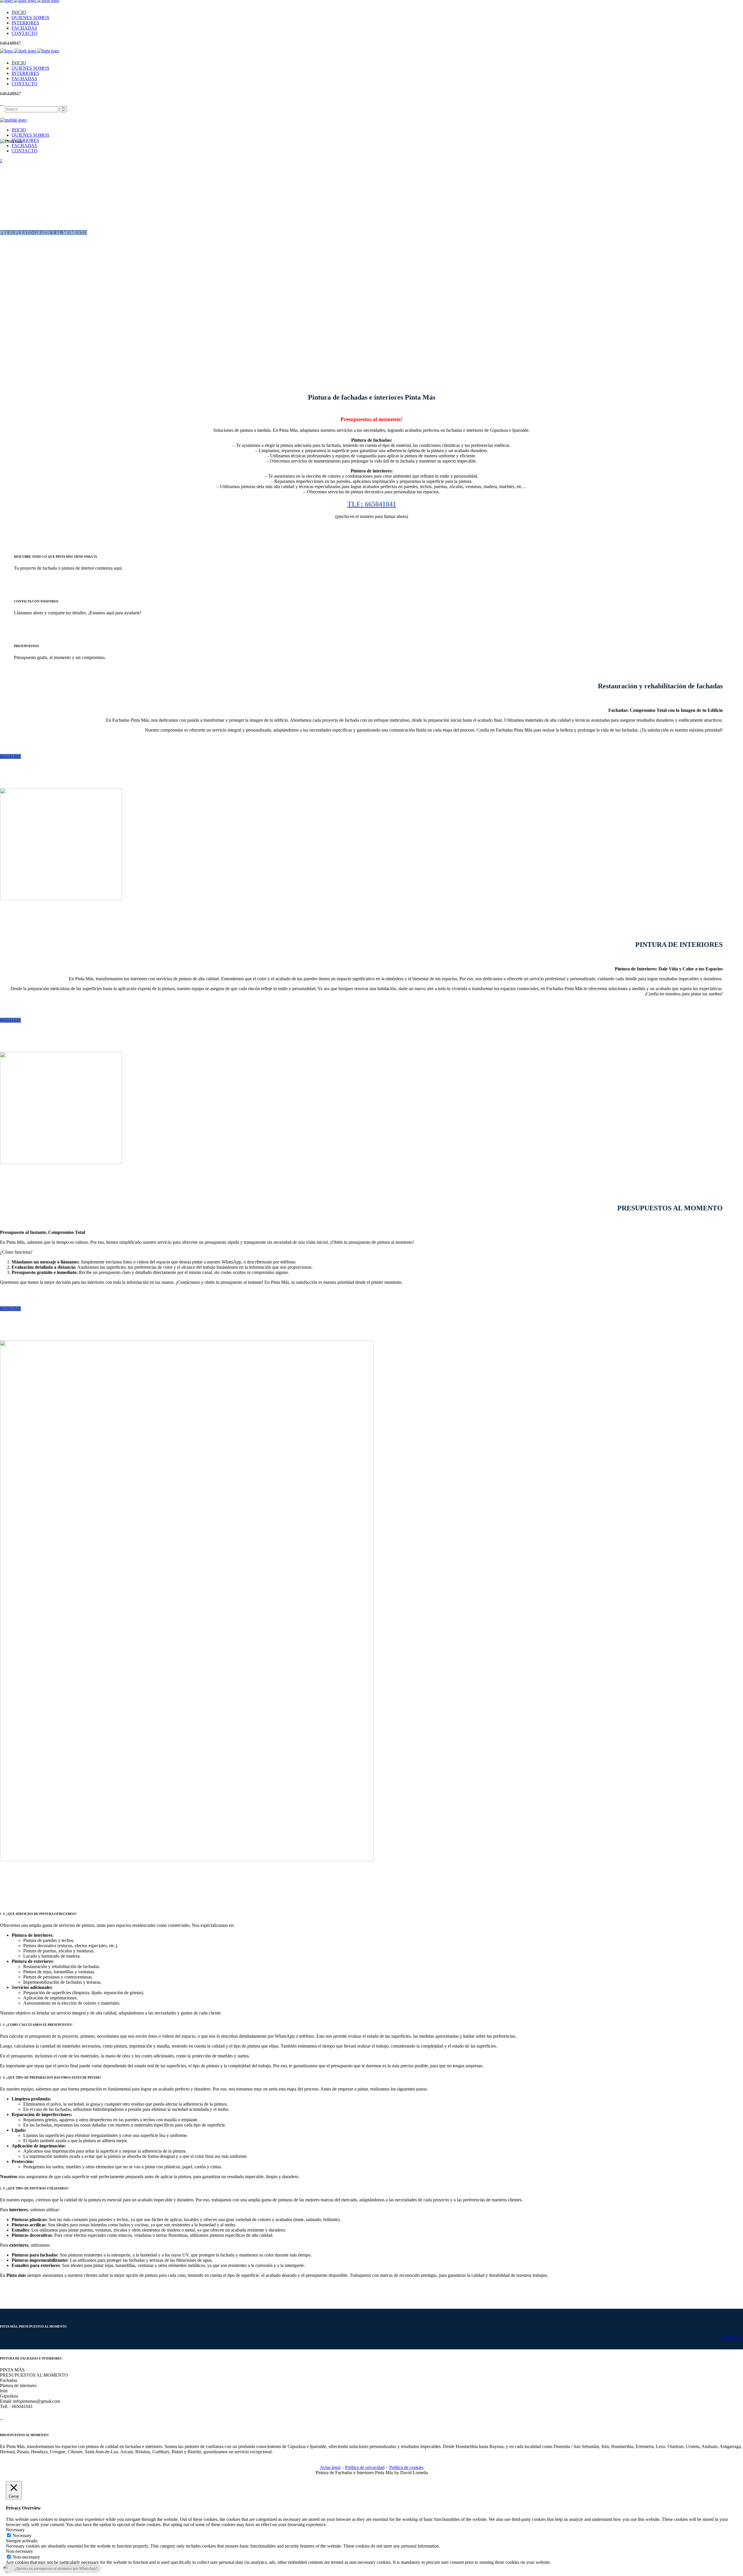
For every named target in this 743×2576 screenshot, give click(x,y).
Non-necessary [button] (19, 2551)
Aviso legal (330, 2467)
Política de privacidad (365, 2467)
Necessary (22, 2536)
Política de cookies (406, 2467)
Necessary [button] (15, 2530)
